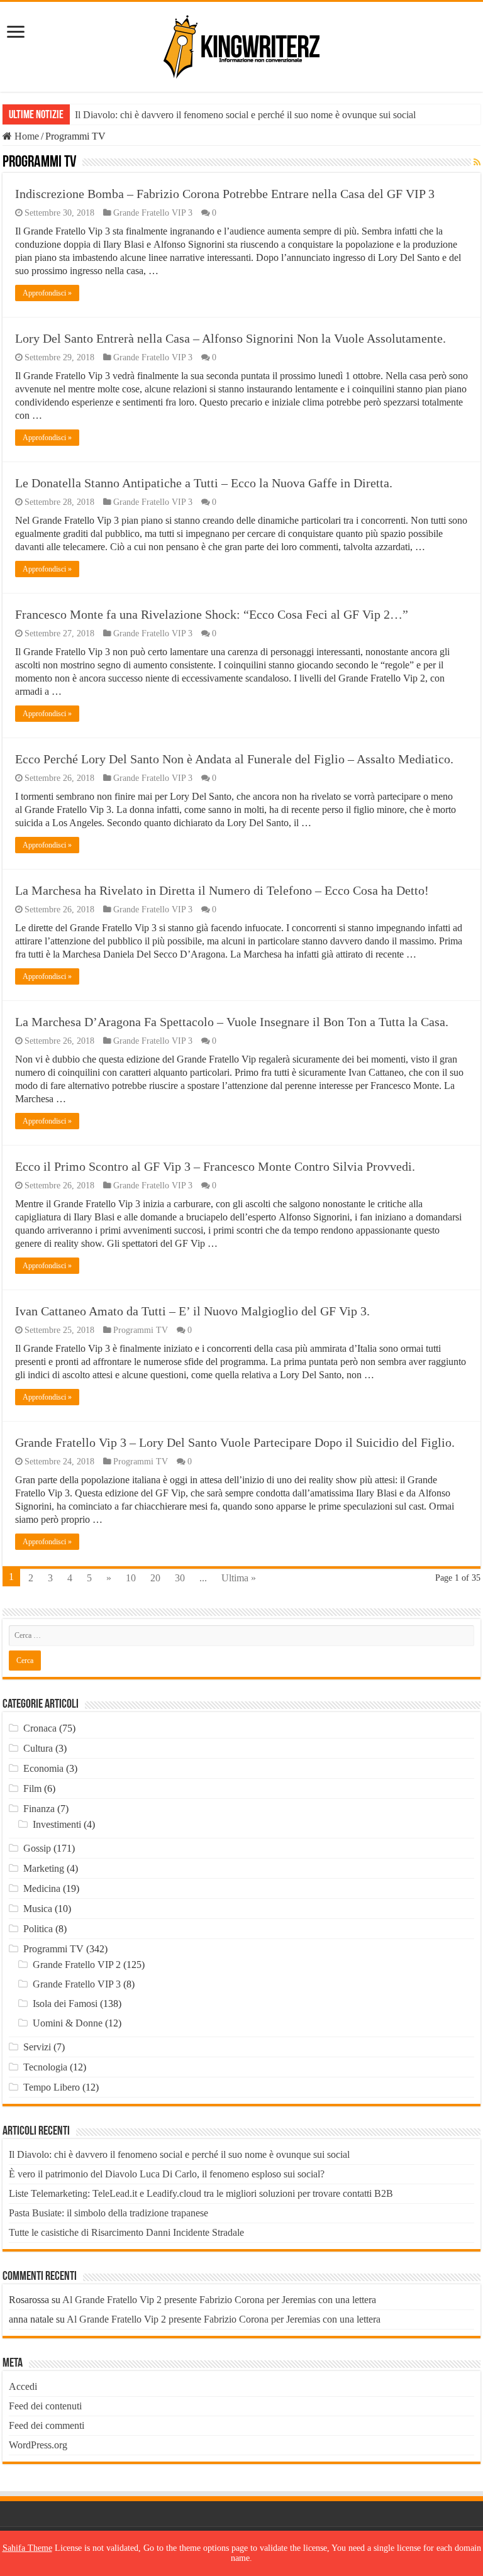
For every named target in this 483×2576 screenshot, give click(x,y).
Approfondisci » (47, 293)
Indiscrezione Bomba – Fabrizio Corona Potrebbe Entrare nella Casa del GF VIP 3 (225, 194)
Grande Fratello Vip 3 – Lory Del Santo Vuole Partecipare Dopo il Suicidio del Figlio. (235, 1442)
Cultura (38, 1748)
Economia (43, 1768)
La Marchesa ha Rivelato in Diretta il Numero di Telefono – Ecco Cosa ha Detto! (222, 890)
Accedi (23, 2386)
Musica (38, 1909)
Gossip (37, 1848)
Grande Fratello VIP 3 (153, 213)
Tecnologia (45, 2067)
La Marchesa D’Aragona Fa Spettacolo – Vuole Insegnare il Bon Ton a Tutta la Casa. (232, 1022)
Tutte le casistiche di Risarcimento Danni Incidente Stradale (126, 2232)
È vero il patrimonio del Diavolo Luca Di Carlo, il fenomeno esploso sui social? (167, 2174)
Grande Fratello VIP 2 (77, 1965)
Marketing (44, 1868)
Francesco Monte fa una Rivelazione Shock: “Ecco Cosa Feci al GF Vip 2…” (212, 614)
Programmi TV (141, 1330)
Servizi (37, 2047)
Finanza (39, 1809)
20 (155, 1578)
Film (32, 1788)
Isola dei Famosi (65, 2004)
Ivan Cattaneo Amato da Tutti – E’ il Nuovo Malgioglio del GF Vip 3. (192, 1311)
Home (25, 136)
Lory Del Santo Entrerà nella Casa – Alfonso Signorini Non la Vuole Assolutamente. (230, 338)
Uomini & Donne (68, 2023)
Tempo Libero (52, 2087)
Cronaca (40, 1728)
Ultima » (239, 1578)
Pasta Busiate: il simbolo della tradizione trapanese (108, 2213)
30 (180, 1578)
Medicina (42, 1888)
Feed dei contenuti (45, 2406)
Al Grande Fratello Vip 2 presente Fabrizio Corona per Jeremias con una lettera (219, 2300)
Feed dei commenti (47, 2425)
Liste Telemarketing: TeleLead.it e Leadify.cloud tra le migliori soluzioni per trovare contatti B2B (201, 2193)
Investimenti (57, 1824)
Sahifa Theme (27, 2548)
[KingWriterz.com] (241, 45)
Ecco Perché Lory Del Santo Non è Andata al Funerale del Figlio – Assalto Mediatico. (234, 759)
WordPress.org (38, 2445)
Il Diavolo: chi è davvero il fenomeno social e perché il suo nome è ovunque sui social (245, 115)
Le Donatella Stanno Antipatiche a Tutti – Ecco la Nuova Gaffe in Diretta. (204, 483)
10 (131, 1578)
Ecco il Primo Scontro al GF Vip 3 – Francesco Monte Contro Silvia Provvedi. (215, 1166)
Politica (38, 1929)
